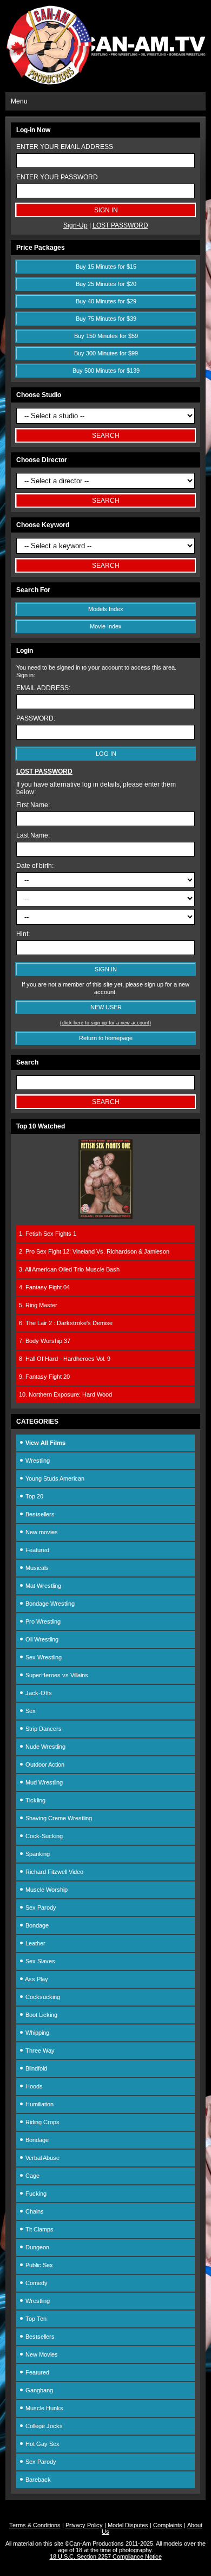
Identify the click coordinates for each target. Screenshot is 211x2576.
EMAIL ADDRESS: (43, 688)
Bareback (37, 2480)
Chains (34, 2211)
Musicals (36, 1568)
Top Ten (35, 2319)
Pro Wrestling (42, 1621)
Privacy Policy (84, 2525)
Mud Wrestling (43, 1782)
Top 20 (34, 1496)
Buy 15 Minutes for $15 (106, 267)
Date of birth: (35, 866)
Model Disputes (128, 2525)
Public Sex (38, 2265)
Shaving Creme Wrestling (58, 1818)
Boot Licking (41, 2015)
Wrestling (37, 1461)
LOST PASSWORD (120, 225)
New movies (41, 1532)
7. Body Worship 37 (45, 1341)
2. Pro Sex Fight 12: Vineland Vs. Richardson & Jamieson (94, 1251)
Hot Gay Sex (42, 2444)
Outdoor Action (44, 1764)
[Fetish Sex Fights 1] (105, 1217)
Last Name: (33, 835)
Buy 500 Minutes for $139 (106, 371)
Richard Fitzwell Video (54, 1872)
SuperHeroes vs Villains (56, 1675)
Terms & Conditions (35, 2525)
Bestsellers (39, 1514)
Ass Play (36, 1979)
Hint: (23, 934)
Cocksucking (42, 1997)
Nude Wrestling (45, 1747)
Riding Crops (42, 2122)
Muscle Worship (46, 1890)
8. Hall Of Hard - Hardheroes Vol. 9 (65, 1359)
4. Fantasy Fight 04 (44, 1287)
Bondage (36, 1925)
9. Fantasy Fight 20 (44, 1377)
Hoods (33, 2086)
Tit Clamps (39, 2229)
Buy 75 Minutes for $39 (106, 319)
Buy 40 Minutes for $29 (106, 301)
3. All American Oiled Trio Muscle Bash (69, 1269)
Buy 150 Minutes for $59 (106, 336)
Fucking (35, 2194)
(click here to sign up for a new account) (105, 1023)
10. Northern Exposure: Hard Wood (65, 1394)
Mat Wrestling (42, 1586)
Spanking (37, 1854)
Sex (30, 1711)
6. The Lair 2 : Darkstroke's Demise (66, 1323)
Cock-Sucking (43, 1836)
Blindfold (35, 2068)
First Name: (33, 805)
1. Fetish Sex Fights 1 (48, 1234)
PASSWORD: (36, 718)
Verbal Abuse (42, 2158)
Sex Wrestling (43, 1657)
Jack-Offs (38, 1693)
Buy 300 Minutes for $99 (106, 353)
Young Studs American (54, 1478)
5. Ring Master (38, 1305)
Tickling (35, 1800)
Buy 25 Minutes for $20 (106, 284)
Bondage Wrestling (49, 1604)
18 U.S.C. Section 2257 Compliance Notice (106, 2556)
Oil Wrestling (41, 1639)
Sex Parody (40, 1907)
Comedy (36, 2283)
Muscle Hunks (44, 2408)
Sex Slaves (39, 1961)
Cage (32, 2176)
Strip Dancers (43, 1729)
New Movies (41, 2354)
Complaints (168, 2525)
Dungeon (37, 2247)
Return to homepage (106, 1038)
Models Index (106, 609)
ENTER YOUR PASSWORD (57, 177)
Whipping (37, 2033)
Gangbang (38, 2390)
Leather (35, 1943)
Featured (37, 1550)
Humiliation (39, 2104)
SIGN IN (106, 969)
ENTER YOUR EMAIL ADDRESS (65, 147)
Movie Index (106, 626)
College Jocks (43, 2426)
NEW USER (106, 1007)
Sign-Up (75, 225)
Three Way (39, 2051)
